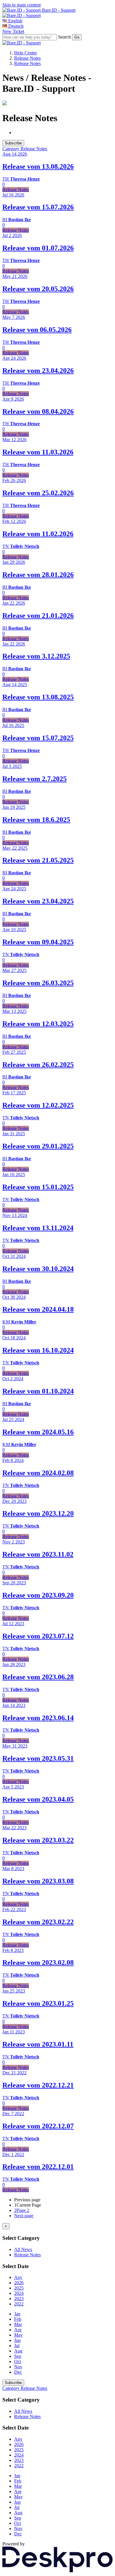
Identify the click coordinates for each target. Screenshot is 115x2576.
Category (11, 149)
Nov (18, 2367)
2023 (19, 2299)
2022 (19, 2304)
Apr (18, 2330)
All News (23, 2249)
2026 (19, 2283)
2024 (19, 2293)
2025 (19, 2288)
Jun (17, 2340)
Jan (17, 2314)
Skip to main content (22, 5)
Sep (18, 2356)
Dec (18, 2372)
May (18, 2335)
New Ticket (13, 31)
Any (18, 2277)
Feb (18, 2319)
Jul (17, 2346)
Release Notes (27, 58)
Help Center (26, 53)
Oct (18, 2361)
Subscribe (13, 143)
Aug (18, 2351)
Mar (18, 2324)
